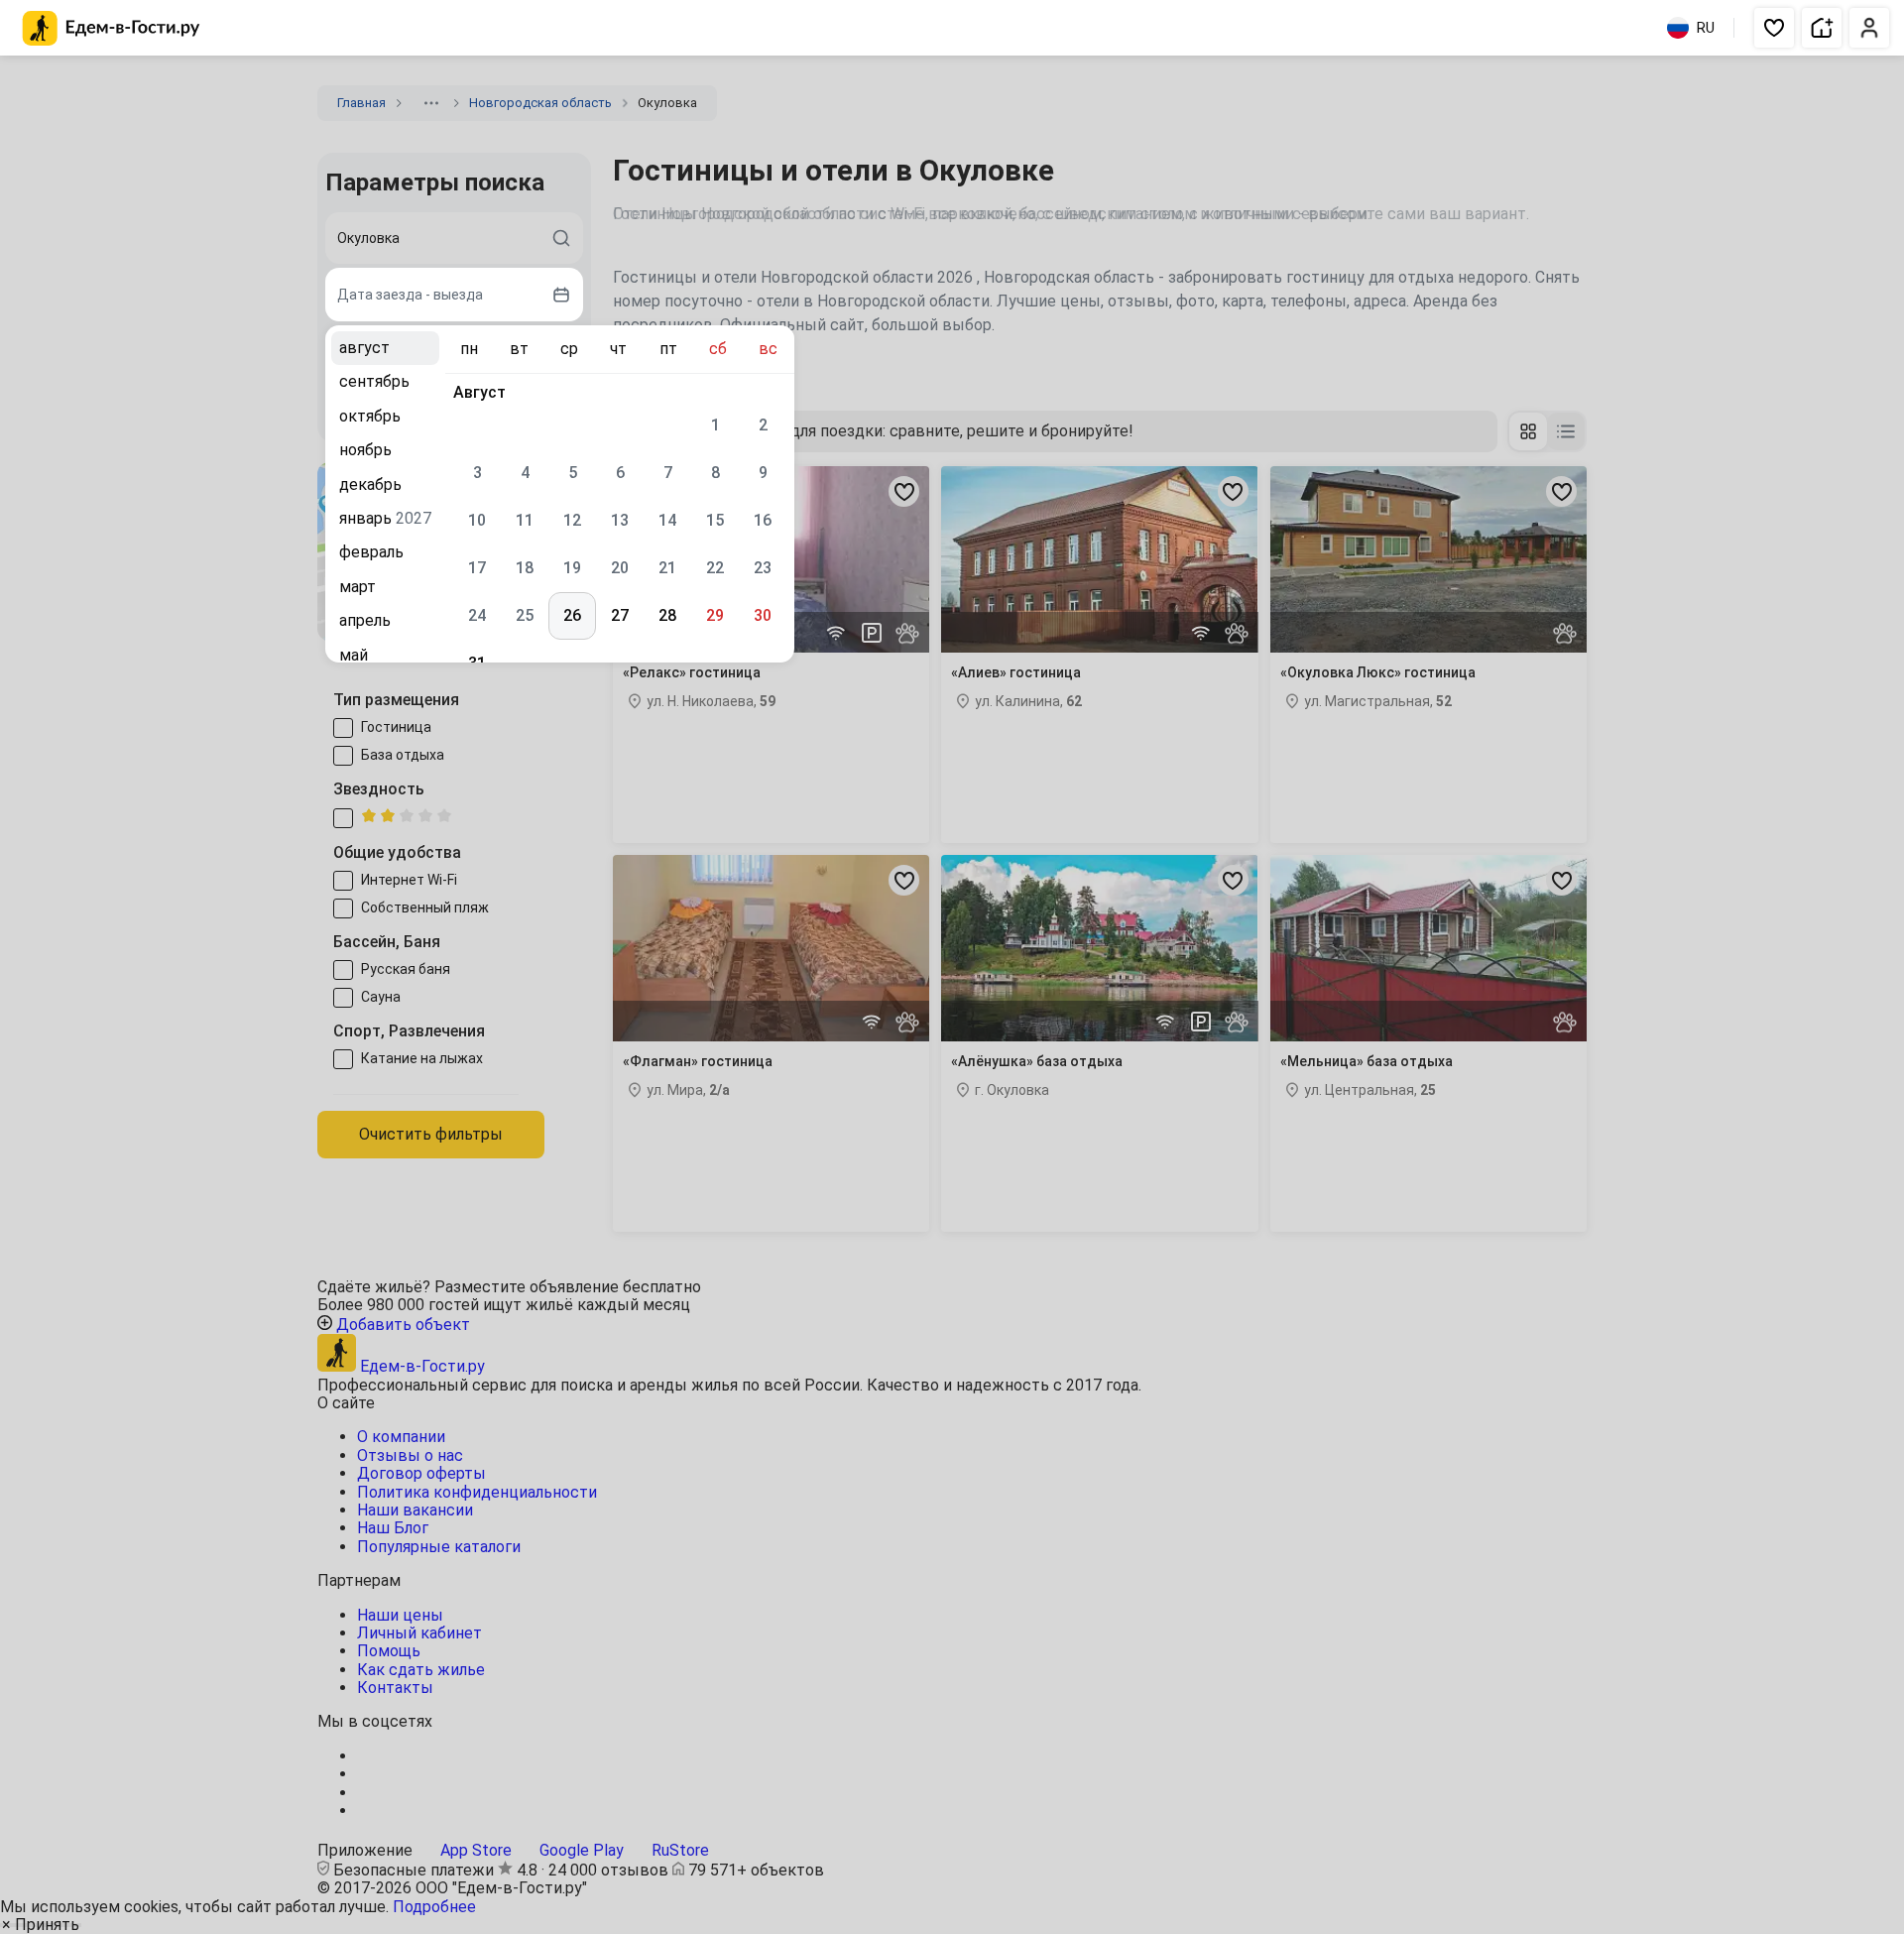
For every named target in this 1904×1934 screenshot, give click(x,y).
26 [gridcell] (572, 615)
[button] (1774, 28)
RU (1706, 28)
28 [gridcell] (667, 615)
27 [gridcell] (620, 615)
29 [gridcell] (715, 615)
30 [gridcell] (763, 615)
